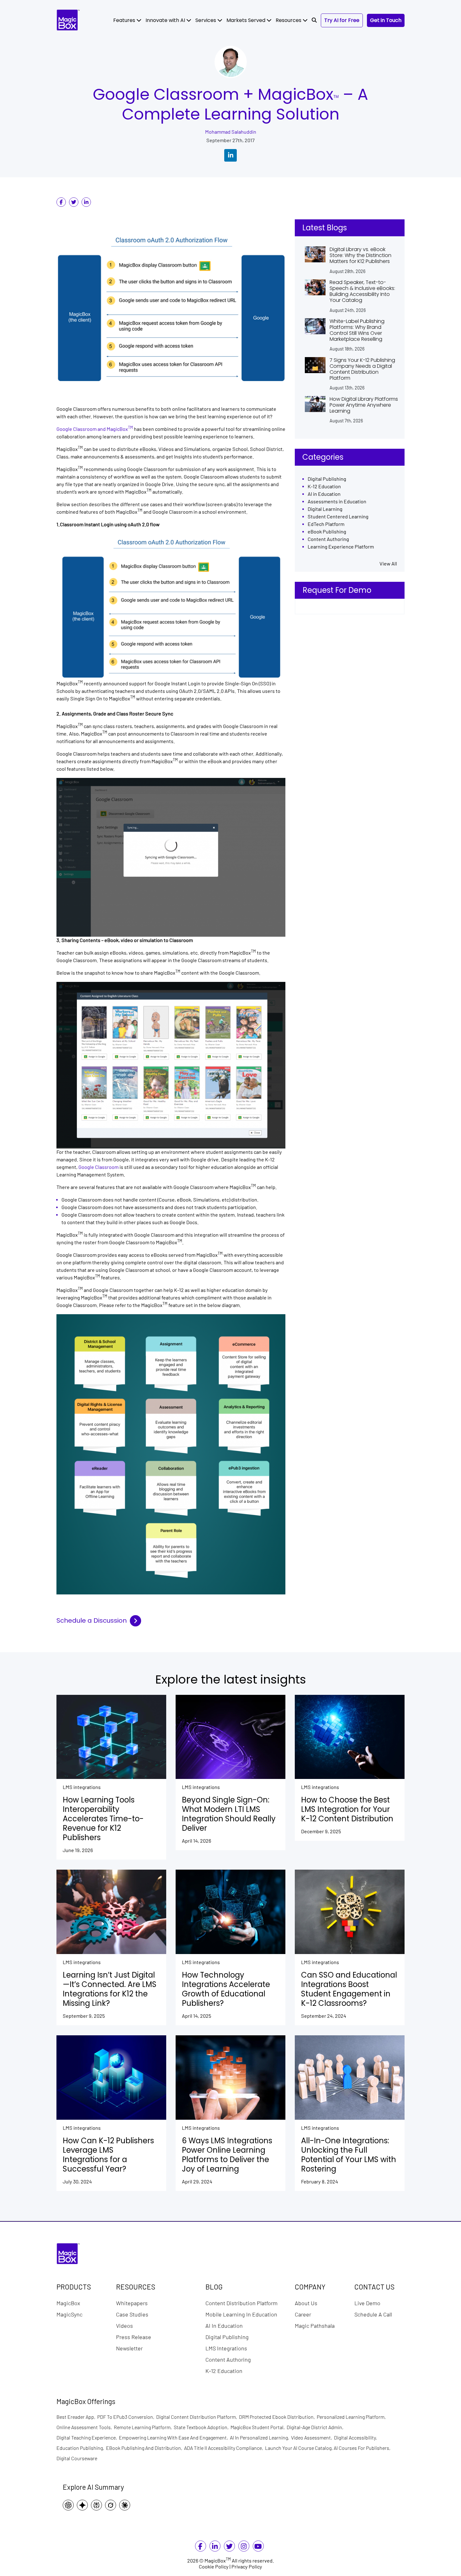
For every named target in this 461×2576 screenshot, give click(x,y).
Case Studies (132, 2314)
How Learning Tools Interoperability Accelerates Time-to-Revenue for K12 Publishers (103, 1819)
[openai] (70, 2505)
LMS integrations (82, 1787)
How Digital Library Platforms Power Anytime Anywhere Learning (364, 405)
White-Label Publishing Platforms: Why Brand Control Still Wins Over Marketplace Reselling (357, 330)
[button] (314, 20)
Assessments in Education (337, 502)
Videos (125, 2325)
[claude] (126, 2505)
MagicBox (68, 2303)
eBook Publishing (327, 532)
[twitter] (74, 202)
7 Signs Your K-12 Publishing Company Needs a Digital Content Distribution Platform (362, 369)
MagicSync (69, 2314)
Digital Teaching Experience (88, 2437)
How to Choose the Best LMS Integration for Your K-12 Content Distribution (347, 1809)
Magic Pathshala (315, 2325)
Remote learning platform (144, 2427)
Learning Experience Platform (341, 547)
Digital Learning (325, 509)
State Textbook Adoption (202, 2427)
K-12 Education (324, 487)
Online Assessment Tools (85, 2427)
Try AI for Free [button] (342, 20)
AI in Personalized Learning (260, 2437)
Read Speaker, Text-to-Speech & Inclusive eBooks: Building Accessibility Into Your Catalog (362, 291)
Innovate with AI (166, 20)
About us (306, 2303)
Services (206, 20)
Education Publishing (81, 2448)
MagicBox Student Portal (259, 2427)
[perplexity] (98, 2505)
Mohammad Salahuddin (231, 132)
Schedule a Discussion (92, 1621)
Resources (289, 20)
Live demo (367, 2303)
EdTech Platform (326, 524)
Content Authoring (328, 539)
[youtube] (258, 2547)
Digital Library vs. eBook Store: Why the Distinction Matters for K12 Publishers (360, 255)
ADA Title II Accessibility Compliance (225, 2448)
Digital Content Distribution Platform (198, 2417)
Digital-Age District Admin (316, 2427)
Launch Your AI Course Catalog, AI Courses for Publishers (329, 2448)
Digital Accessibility (356, 2437)
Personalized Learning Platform (352, 2417)
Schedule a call (373, 2314)
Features (125, 20)
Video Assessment (313, 2437)
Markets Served (246, 20)
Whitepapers (132, 2303)
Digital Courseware (77, 2458)
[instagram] (244, 2547)
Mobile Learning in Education (241, 2314)
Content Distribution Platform (241, 2303)
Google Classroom (98, 1167)
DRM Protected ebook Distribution (278, 2417)
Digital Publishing (327, 479)
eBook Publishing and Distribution (145, 2448)
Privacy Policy (247, 2567)
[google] (84, 2505)
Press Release (134, 2337)
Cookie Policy (214, 2567)
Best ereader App (77, 2417)
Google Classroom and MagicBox (95, 429)
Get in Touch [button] (386, 20)
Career (303, 2314)
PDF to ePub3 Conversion (127, 2417)
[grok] (112, 2505)
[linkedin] (86, 202)
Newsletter (129, 2348)
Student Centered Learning (338, 517)
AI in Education (324, 494)
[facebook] (61, 202)
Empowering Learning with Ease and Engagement (174, 2437)
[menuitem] (127, 20)
